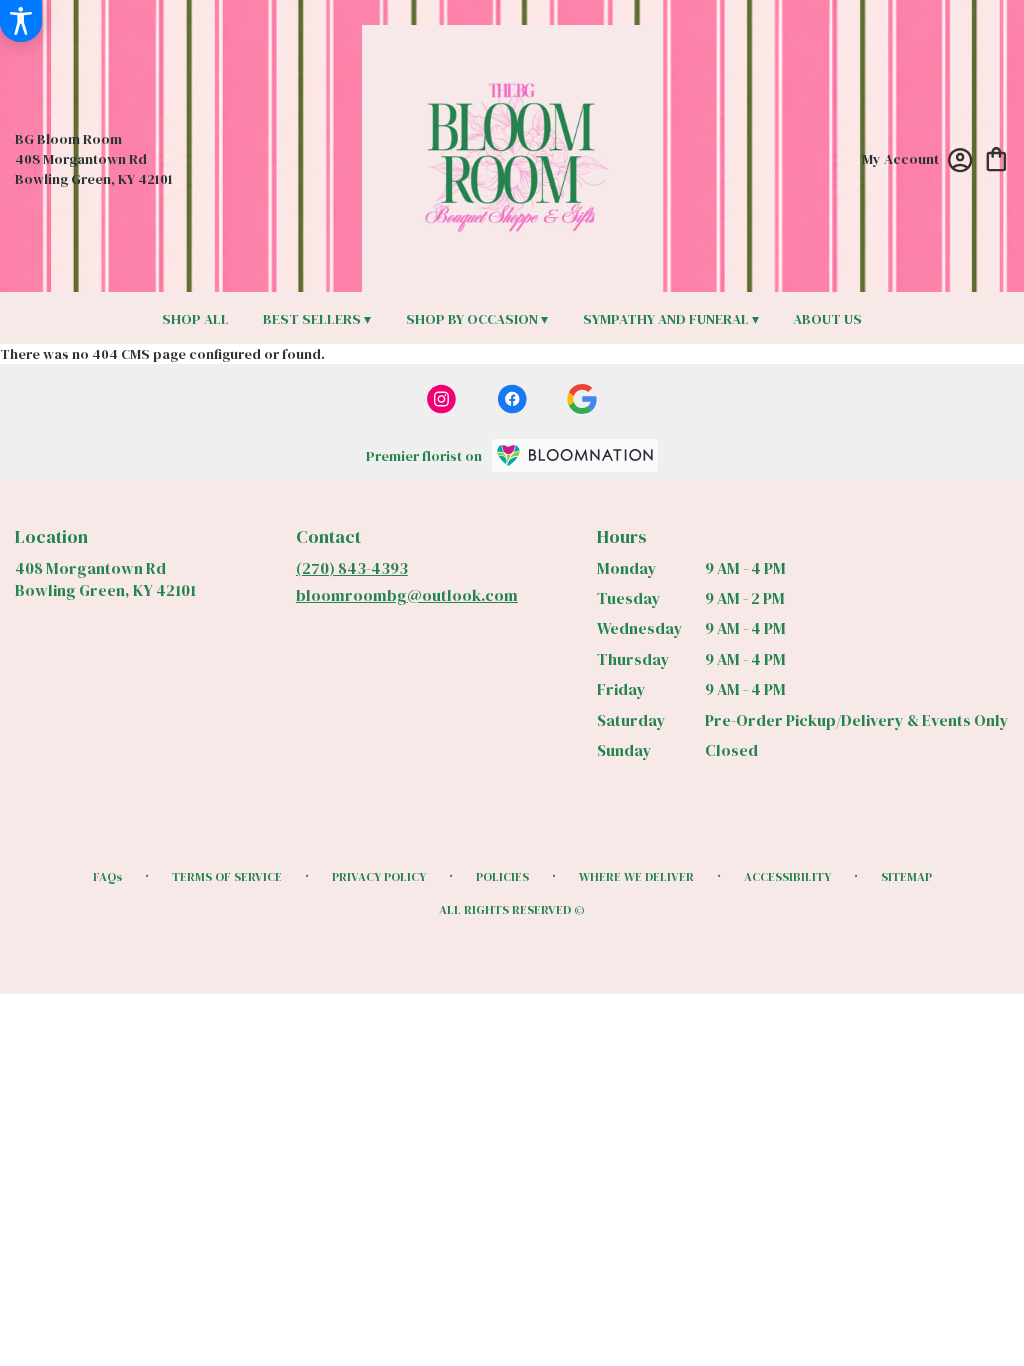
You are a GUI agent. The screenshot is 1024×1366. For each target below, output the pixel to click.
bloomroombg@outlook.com (407, 595)
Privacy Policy (379, 877)
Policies (502, 877)
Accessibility (787, 877)
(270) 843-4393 (352, 568)
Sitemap (906, 877)
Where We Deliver (636, 877)
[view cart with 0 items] (996, 157)
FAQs (107, 877)
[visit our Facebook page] (512, 399)
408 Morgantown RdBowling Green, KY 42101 (105, 579)
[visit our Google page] (582, 399)
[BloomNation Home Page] (575, 455)
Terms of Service (227, 877)
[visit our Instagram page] (442, 399)
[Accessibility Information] (21, 21)
